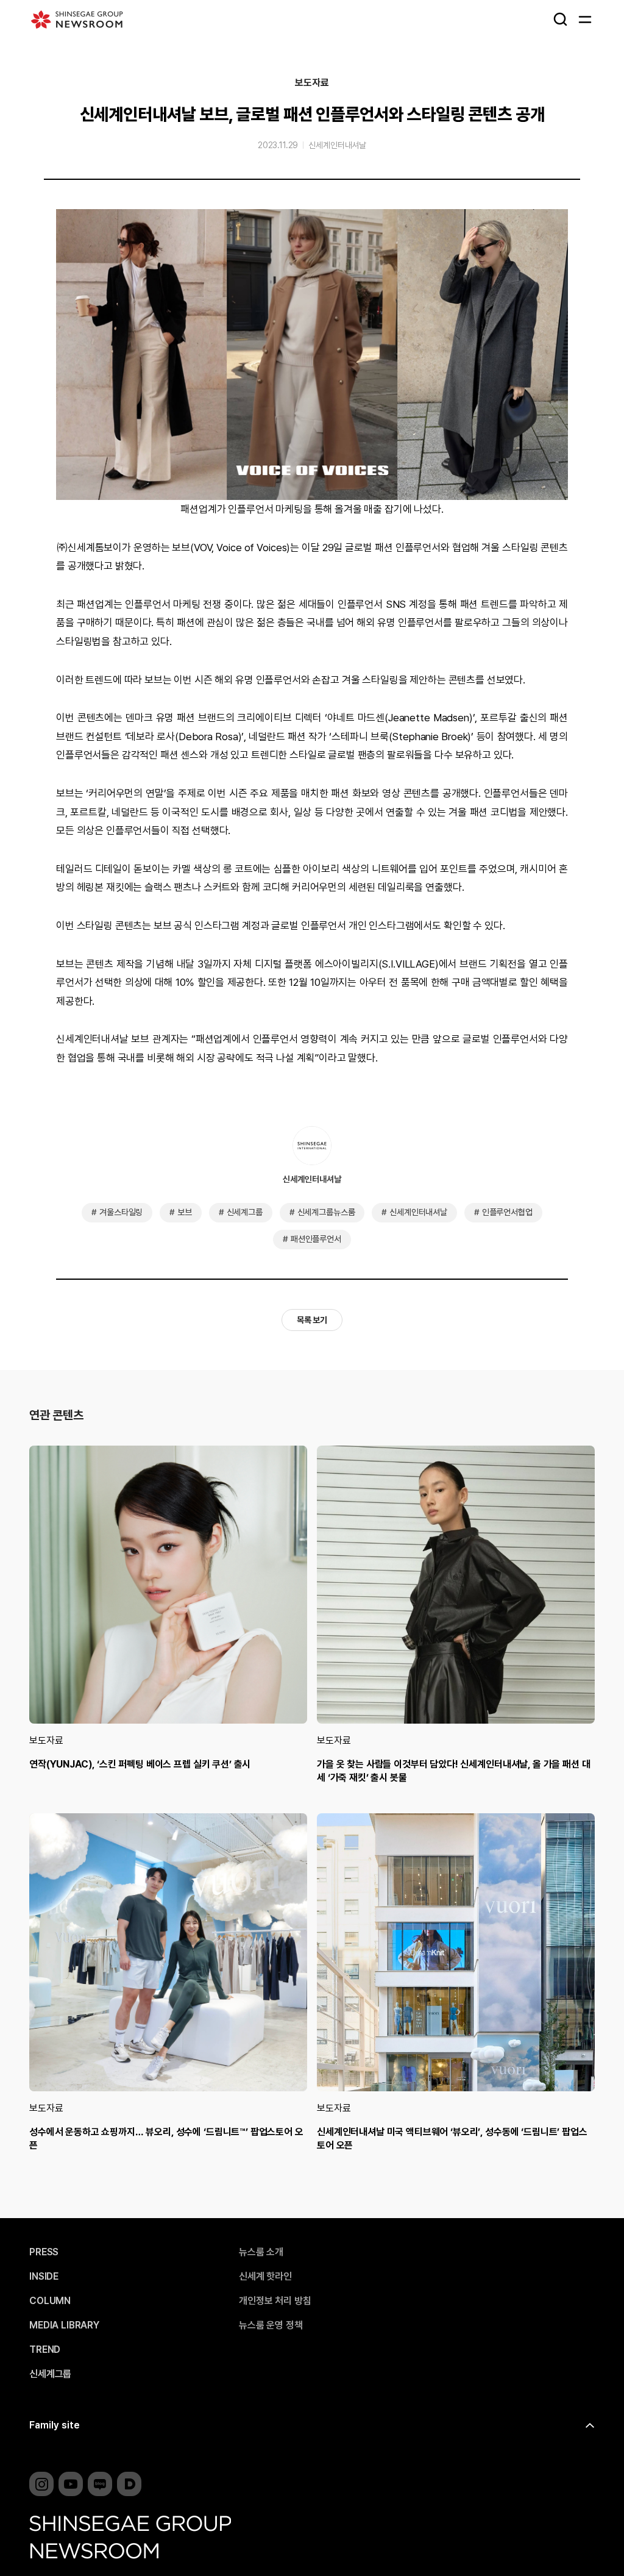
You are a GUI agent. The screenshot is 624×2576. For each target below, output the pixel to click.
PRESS (44, 2252)
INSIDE (44, 2277)
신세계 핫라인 (265, 2277)
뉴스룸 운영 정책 (271, 2325)
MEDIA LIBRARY (64, 2325)
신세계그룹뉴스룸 (326, 1212)
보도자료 (312, 83)
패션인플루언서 (316, 1239)
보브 (185, 1212)
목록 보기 (312, 1320)
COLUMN (50, 2301)
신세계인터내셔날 (337, 145)
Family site (55, 2425)
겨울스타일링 (121, 1212)
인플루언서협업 (507, 1212)
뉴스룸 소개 (261, 2252)
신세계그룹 (245, 1212)
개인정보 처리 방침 (275, 2301)
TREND (45, 2350)
